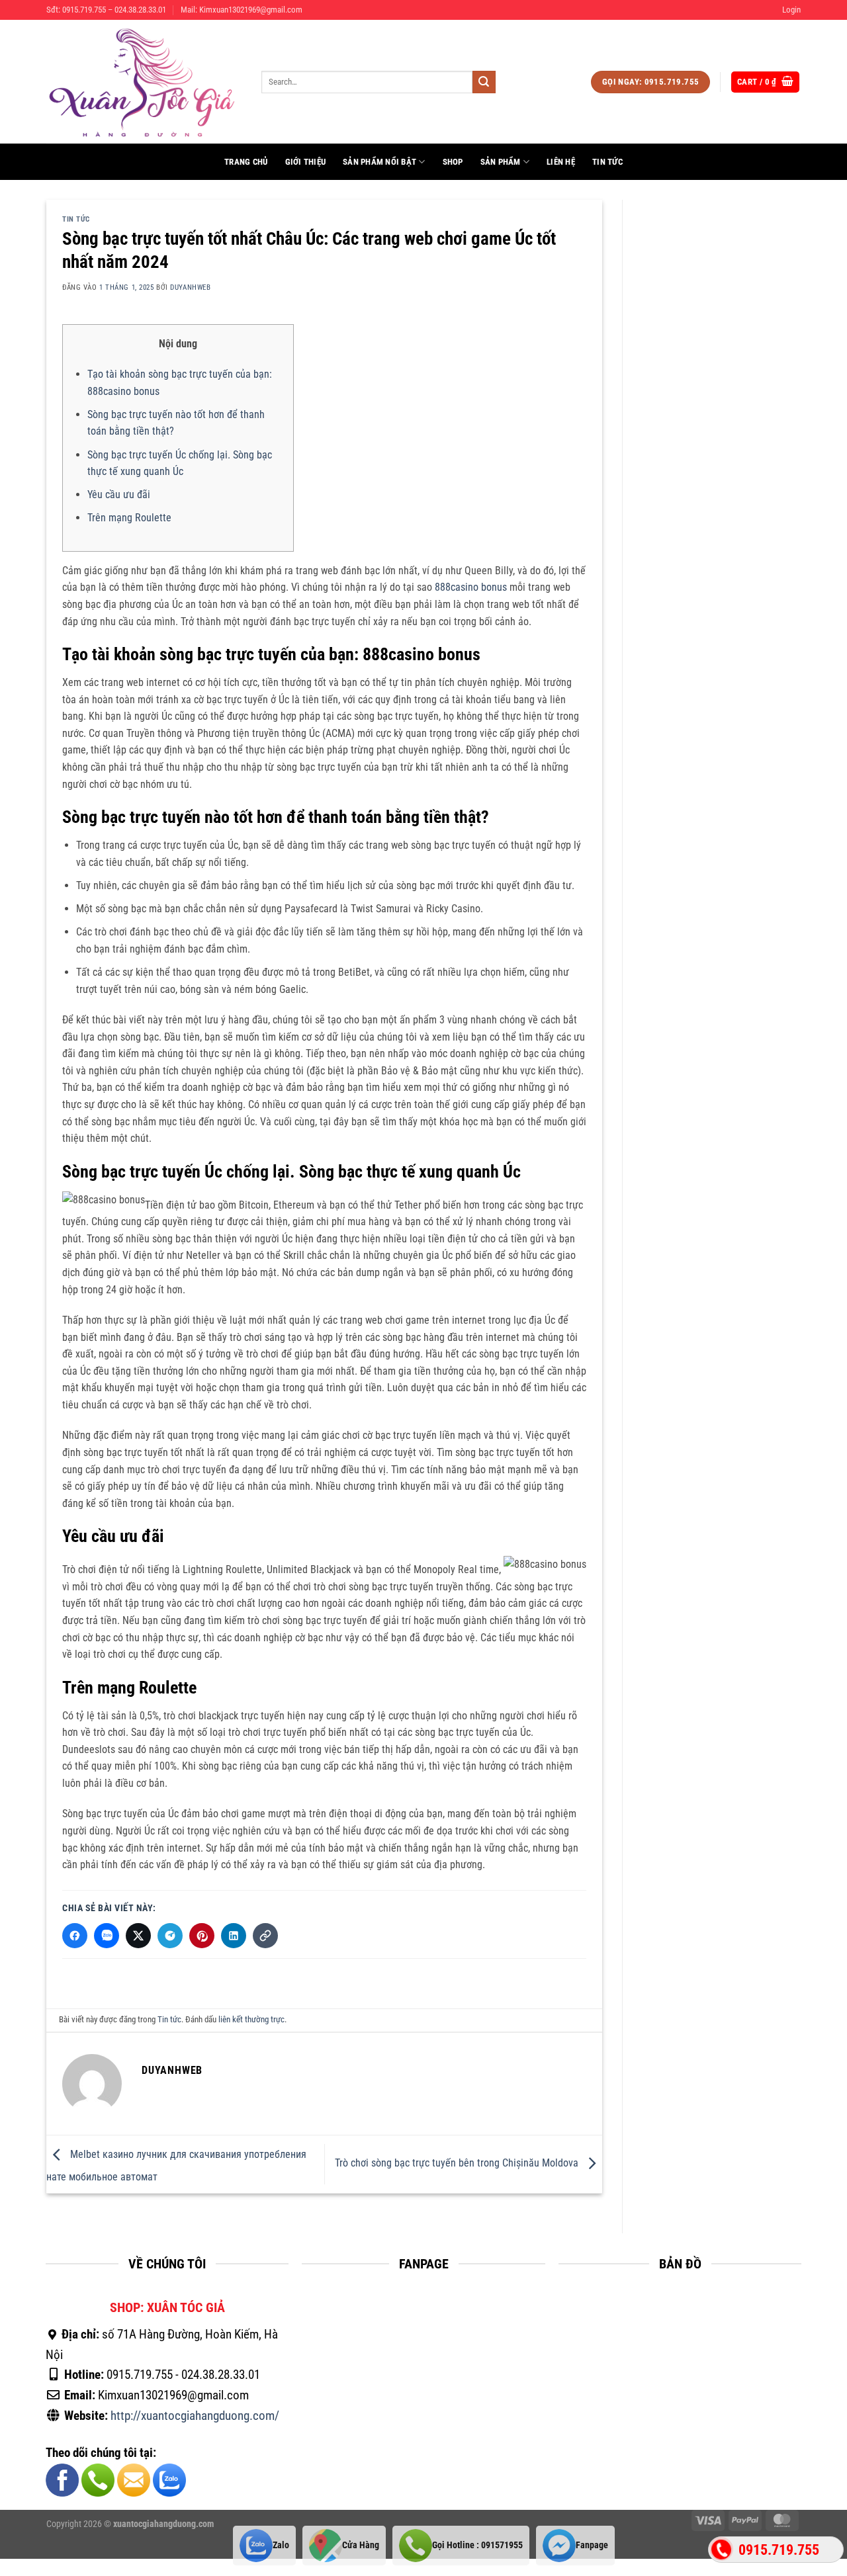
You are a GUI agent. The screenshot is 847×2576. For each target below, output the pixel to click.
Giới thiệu (306, 162)
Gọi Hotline (477, 2545)
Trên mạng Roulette (129, 518)
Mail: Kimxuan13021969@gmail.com (242, 10)
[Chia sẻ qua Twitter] (138, 1936)
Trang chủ (246, 162)
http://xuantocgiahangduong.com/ (195, 2416)
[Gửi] (484, 82)
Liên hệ (561, 162)
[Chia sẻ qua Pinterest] (202, 1936)
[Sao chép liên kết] (265, 1936)
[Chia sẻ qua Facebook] (75, 1936)
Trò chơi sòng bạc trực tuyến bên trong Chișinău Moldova (458, 2164)
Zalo (281, 2545)
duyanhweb (190, 287)
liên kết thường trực (251, 2019)
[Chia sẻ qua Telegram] (170, 1936)
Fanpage (592, 2545)
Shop (453, 162)
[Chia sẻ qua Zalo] (107, 1936)
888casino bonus (471, 587)
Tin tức (607, 162)
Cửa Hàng (361, 2545)
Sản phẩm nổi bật (379, 162)
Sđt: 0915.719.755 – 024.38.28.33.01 (106, 10)
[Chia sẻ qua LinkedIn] (234, 1936)
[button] (791, 10)
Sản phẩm (501, 162)
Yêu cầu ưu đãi (119, 494)
